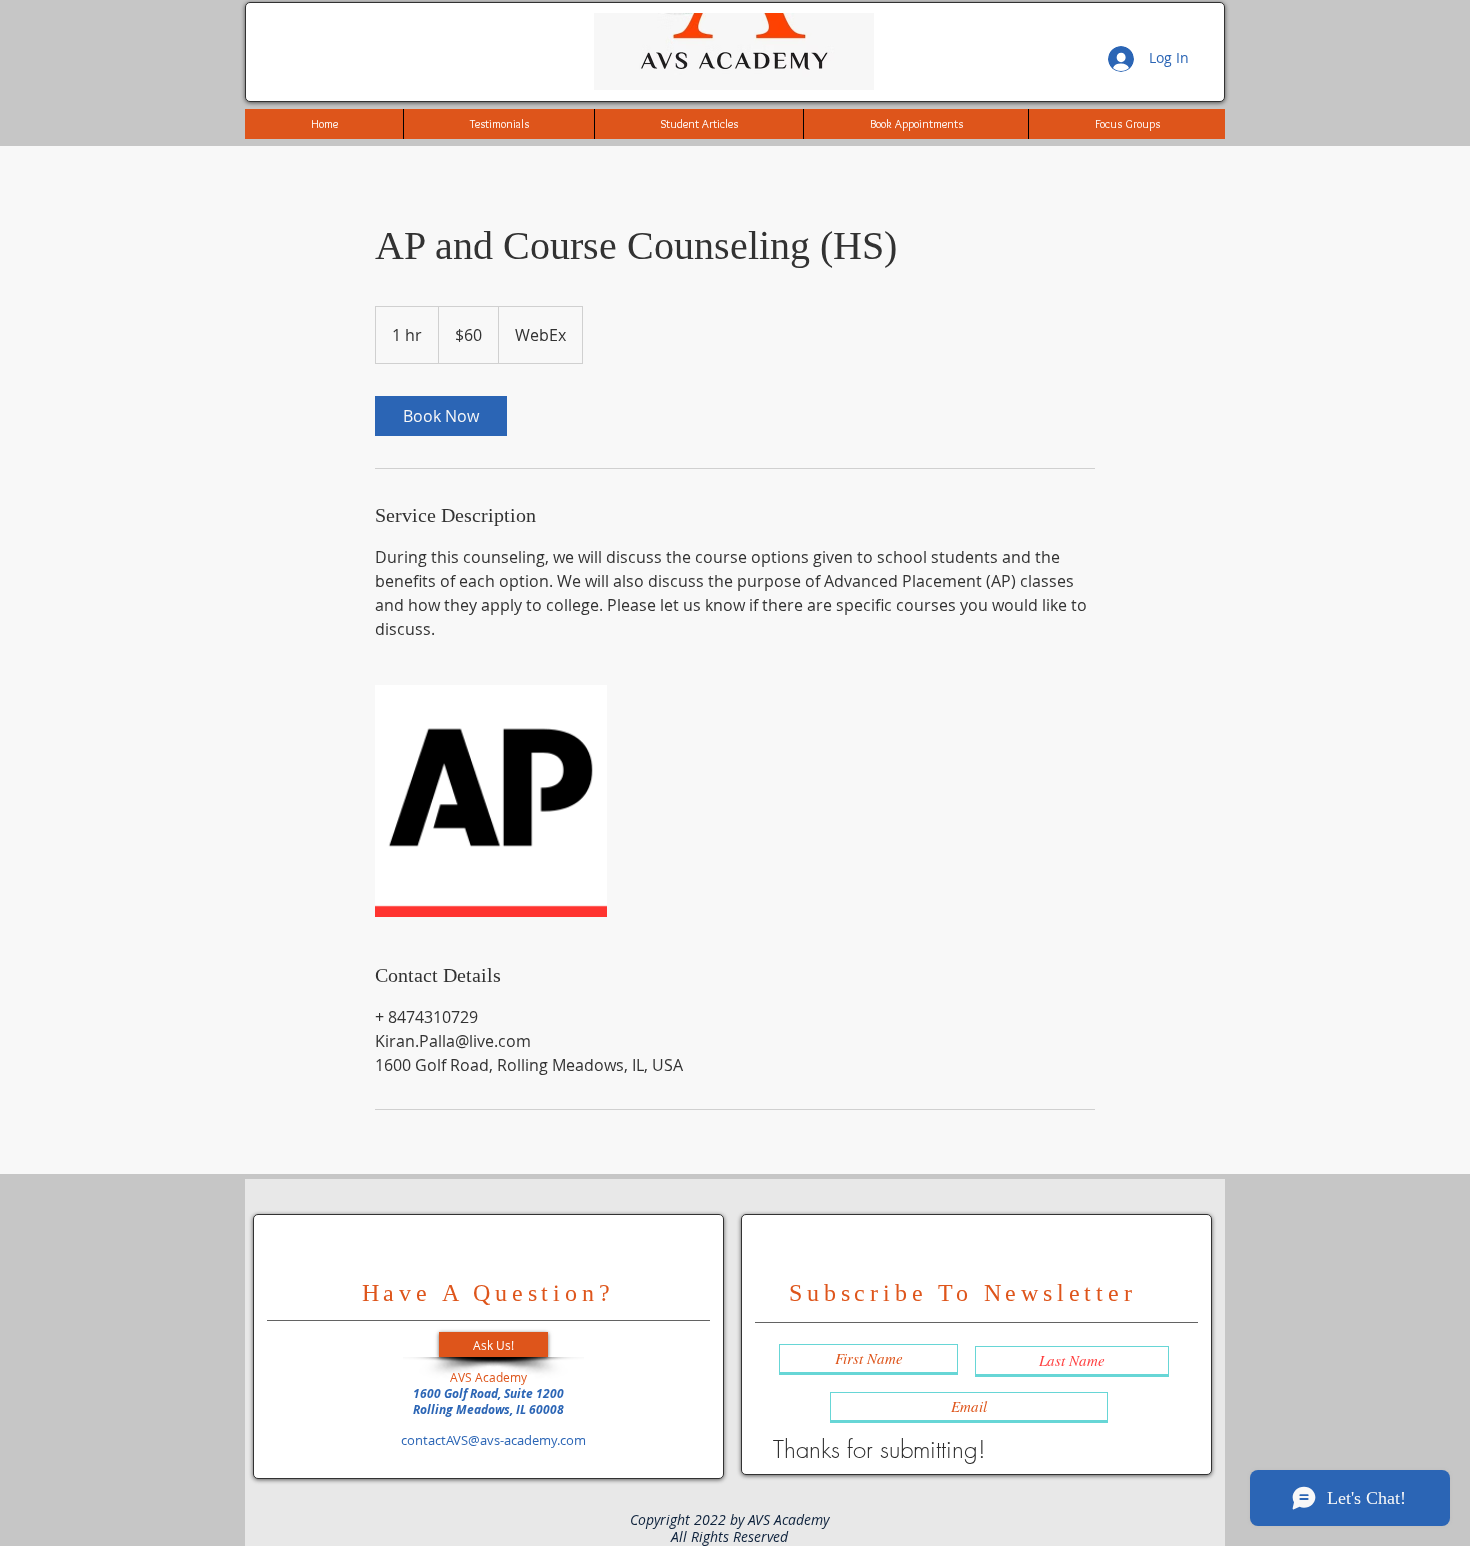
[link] (441, 416)
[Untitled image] (491, 801)
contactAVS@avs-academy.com (493, 1440)
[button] (493, 1344)
